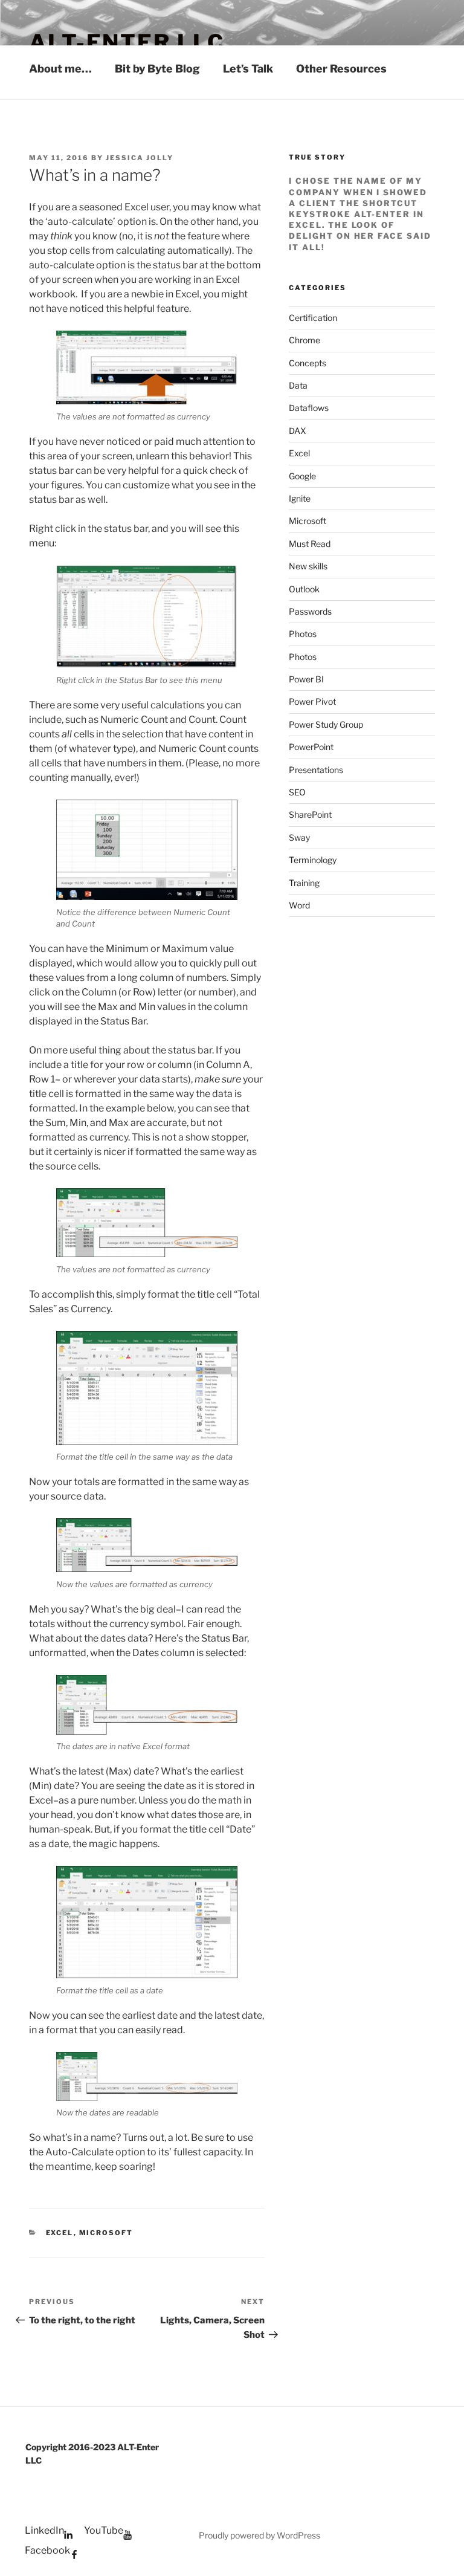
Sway (299, 837)
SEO (297, 792)
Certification (313, 318)
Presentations (316, 770)
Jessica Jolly (140, 158)
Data (298, 385)
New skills (308, 566)
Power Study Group (326, 724)
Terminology (313, 860)
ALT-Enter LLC (127, 42)
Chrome (304, 340)
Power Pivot (312, 701)
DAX (298, 431)
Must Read (310, 544)
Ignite (300, 498)
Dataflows (309, 408)
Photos (303, 634)
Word (299, 905)
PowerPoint (311, 747)
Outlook (304, 589)
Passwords (310, 611)
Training (304, 883)
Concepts (308, 363)
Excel (60, 2233)
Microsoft (106, 2233)
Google (302, 476)
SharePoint (310, 814)
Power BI (306, 679)
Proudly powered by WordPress (259, 2535)
